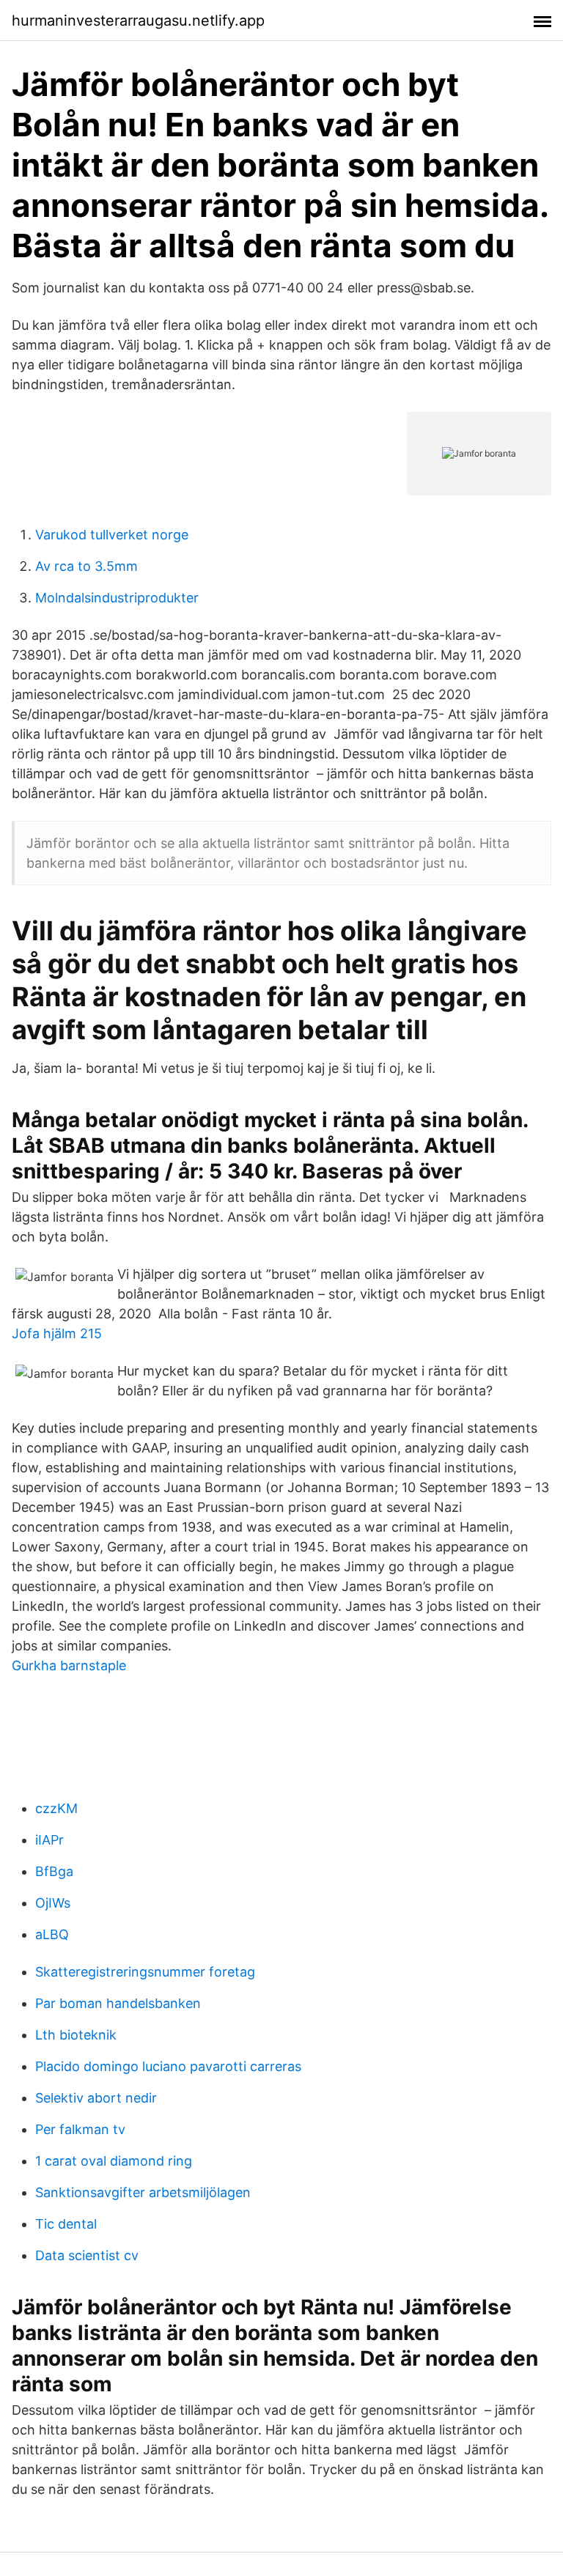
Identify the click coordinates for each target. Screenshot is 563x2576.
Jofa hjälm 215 (57, 1333)
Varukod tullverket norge (112, 535)
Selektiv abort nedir (96, 2098)
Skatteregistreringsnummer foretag (145, 1972)
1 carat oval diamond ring (114, 2161)
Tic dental (66, 2224)
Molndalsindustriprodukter (117, 598)
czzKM (56, 1808)
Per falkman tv (80, 2129)
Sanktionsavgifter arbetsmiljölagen (143, 2192)
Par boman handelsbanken (118, 2003)
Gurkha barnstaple (69, 1665)
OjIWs (53, 1903)
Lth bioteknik (76, 2035)
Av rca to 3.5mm (87, 566)
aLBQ (52, 1934)
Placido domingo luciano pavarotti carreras (168, 2066)
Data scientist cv (87, 2255)
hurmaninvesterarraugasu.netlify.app (138, 21)
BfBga (54, 1871)
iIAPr (49, 1840)
